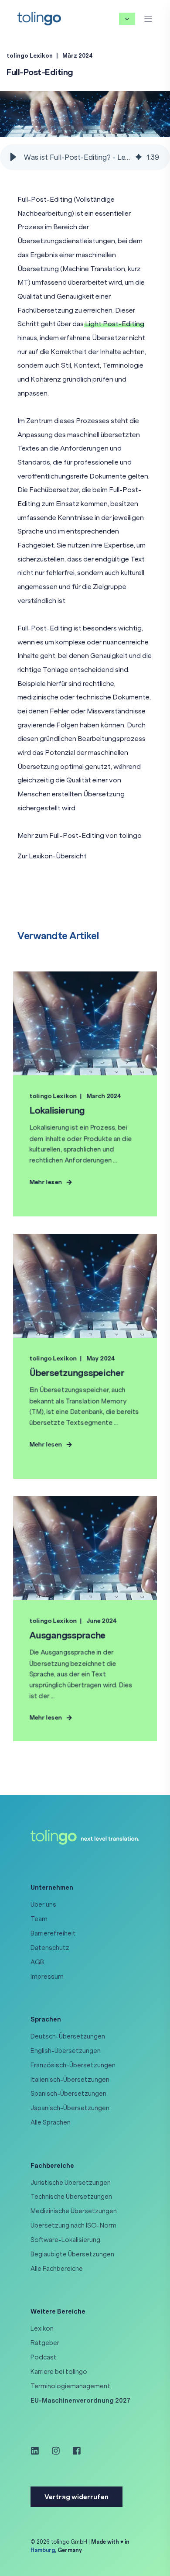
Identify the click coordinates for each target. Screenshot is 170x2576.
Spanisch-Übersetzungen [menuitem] (68, 2094)
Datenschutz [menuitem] (50, 1948)
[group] (85, 157)
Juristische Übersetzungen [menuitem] (71, 2183)
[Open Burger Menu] (148, 19)
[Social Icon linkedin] (38, 2451)
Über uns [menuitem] (43, 1904)
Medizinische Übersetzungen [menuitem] (74, 2211)
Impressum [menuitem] (47, 1977)
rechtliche (99, 684)
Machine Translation (94, 269)
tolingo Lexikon (30, 56)
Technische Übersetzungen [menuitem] (71, 2197)
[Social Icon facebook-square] (74, 2451)
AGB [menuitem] (37, 1962)
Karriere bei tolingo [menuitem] (59, 2372)
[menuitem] (81, 2400)
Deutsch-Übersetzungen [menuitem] (68, 2036)
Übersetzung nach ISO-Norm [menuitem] (73, 2225)
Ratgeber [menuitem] (45, 2343)
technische (93, 697)
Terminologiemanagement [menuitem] (70, 2386)
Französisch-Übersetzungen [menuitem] (73, 2065)
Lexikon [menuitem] (42, 2328)
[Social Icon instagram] (56, 2451)
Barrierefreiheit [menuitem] (53, 1933)
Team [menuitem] (39, 1919)
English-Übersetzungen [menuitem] (66, 2051)
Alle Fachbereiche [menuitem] (57, 2269)
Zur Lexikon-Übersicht (52, 856)
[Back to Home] (39, 18)
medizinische (38, 697)
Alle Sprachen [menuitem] (51, 2122)
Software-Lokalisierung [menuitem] (65, 2240)
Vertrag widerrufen (76, 2497)
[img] (139, 157)
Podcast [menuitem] (44, 2357)
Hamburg (43, 2550)
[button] (13, 157)
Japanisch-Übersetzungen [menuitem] (70, 2108)
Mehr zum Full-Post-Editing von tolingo (80, 835)
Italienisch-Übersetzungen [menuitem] (70, 2080)
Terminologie (123, 365)
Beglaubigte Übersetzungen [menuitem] (72, 2254)
